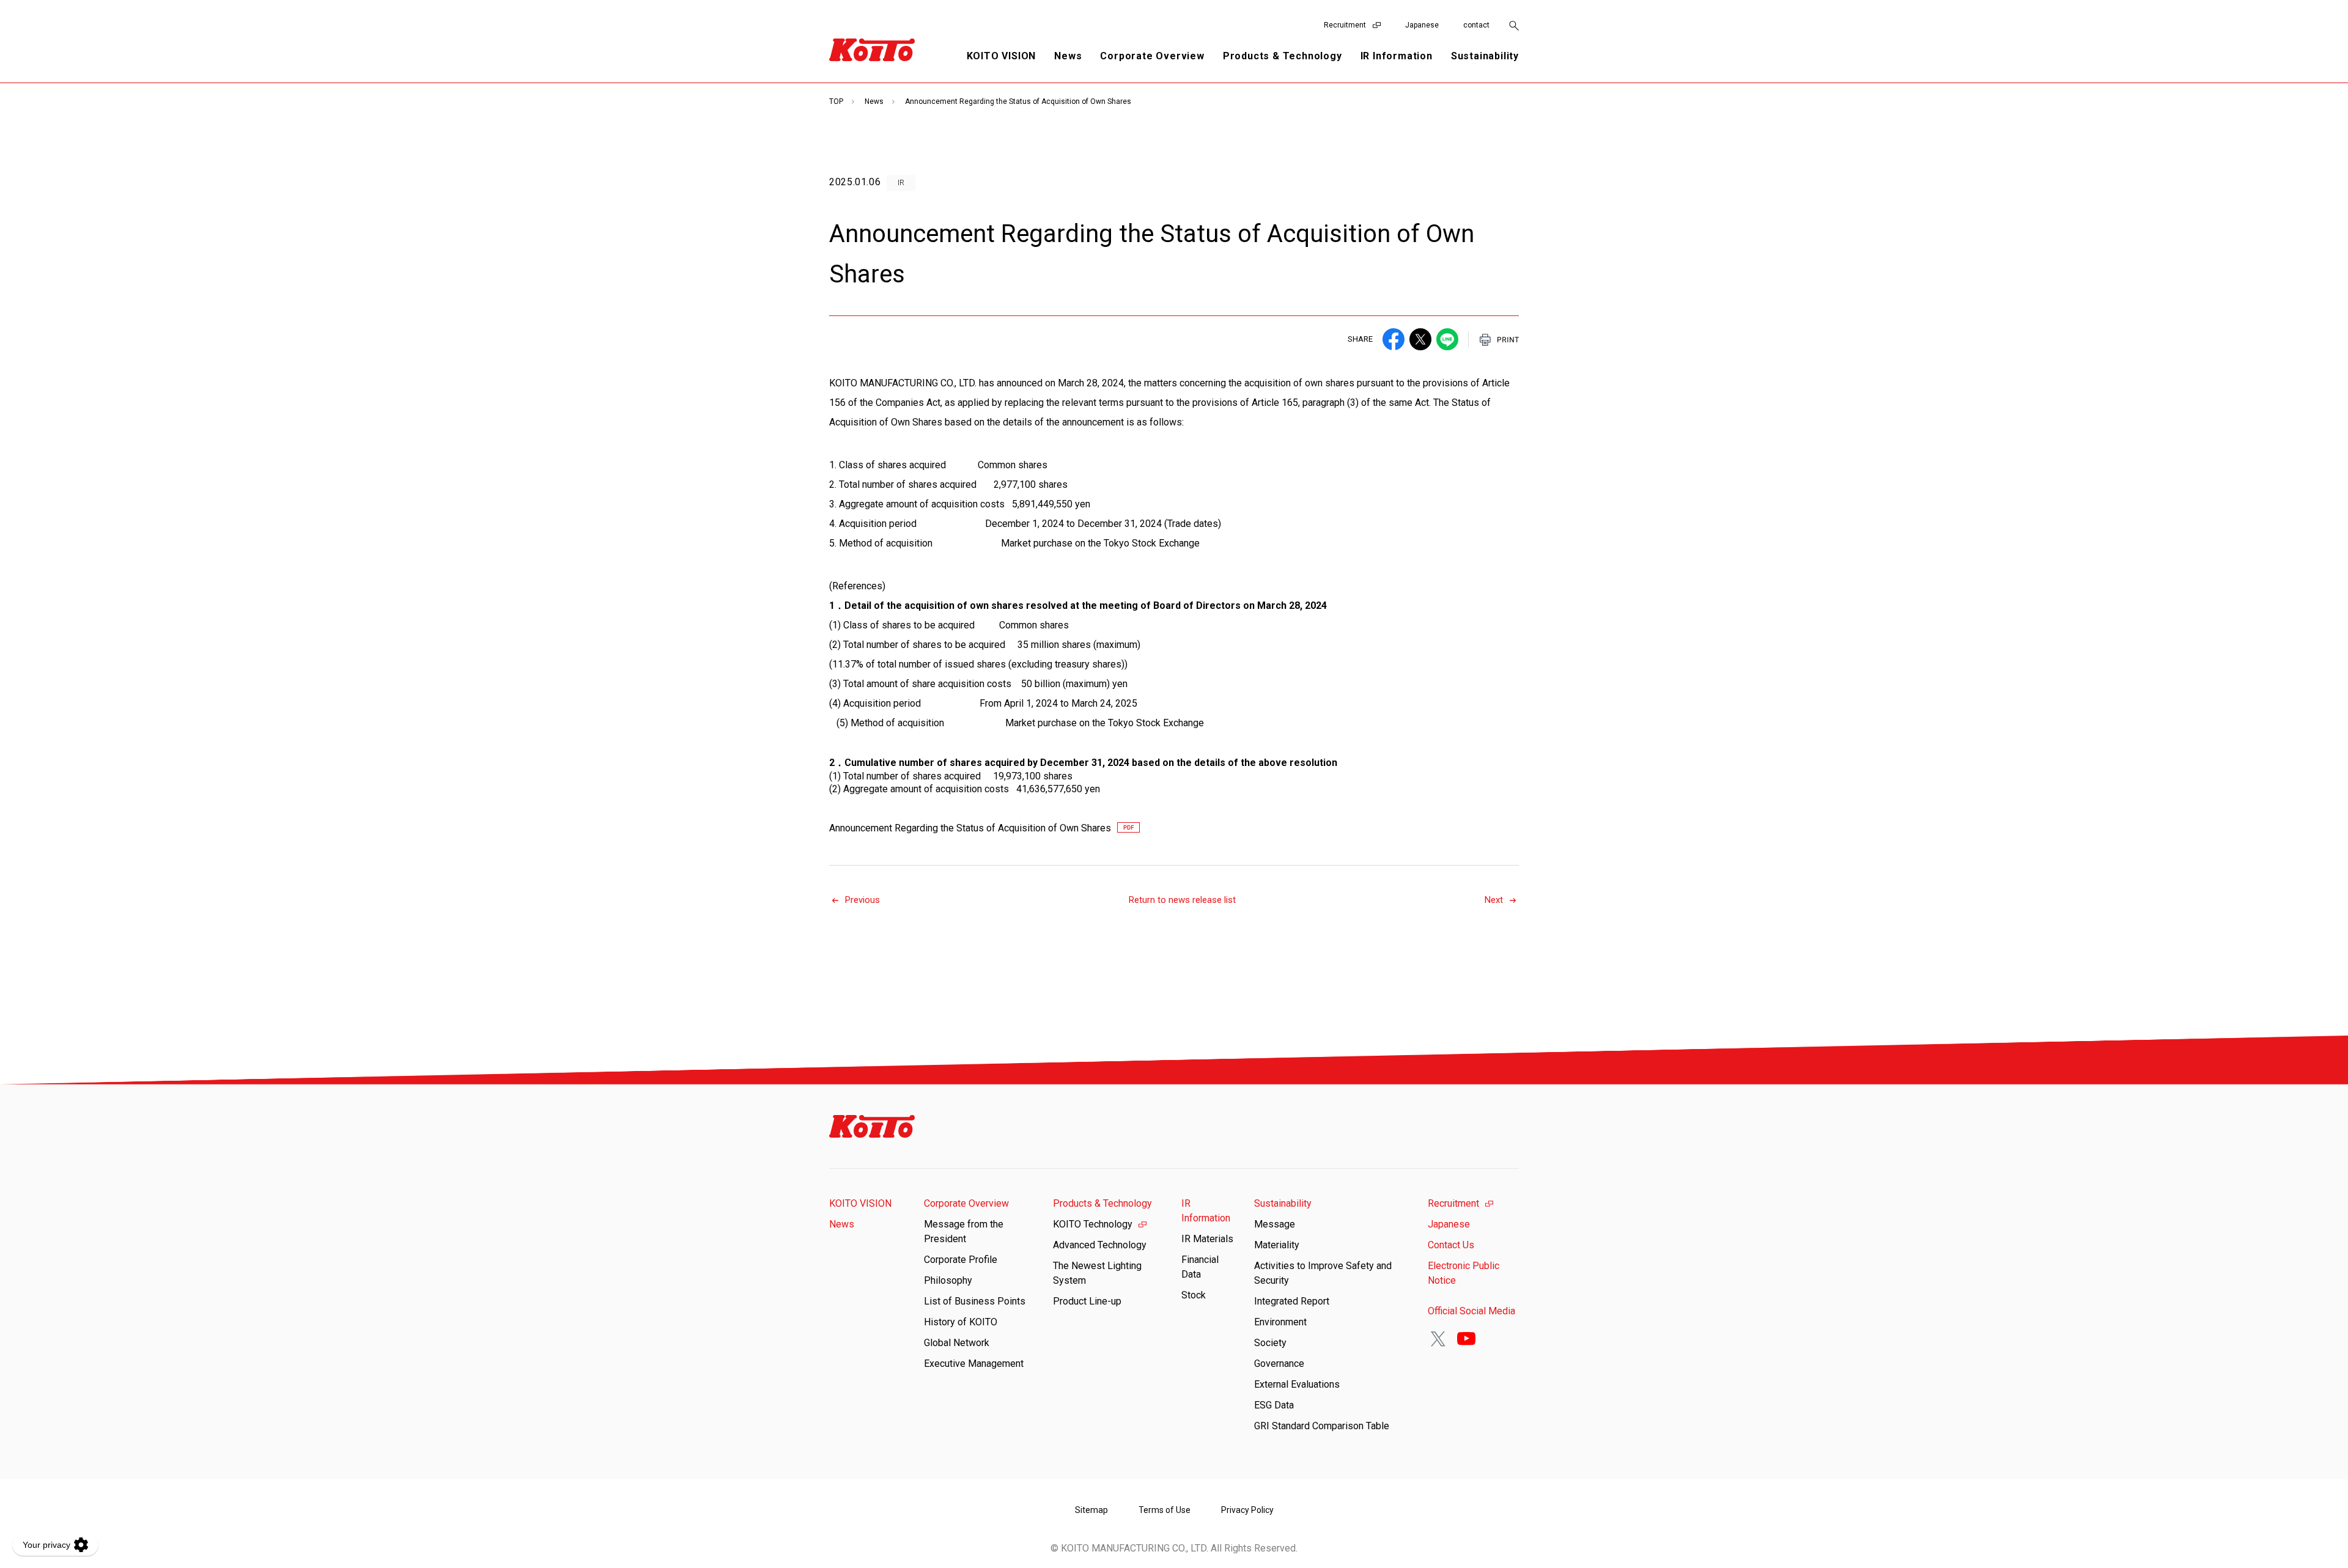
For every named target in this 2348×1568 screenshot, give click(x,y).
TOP (836, 101)
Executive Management (974, 1364)
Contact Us (1451, 1245)
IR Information (1206, 1211)
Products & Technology (1102, 1203)
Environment (1280, 1322)
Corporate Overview (966, 1203)
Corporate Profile (961, 1260)
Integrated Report (1292, 1301)
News (1068, 56)
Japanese (1422, 25)
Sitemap (1091, 1510)
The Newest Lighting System (1097, 1273)
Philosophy (948, 1280)
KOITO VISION (1002, 56)
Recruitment (1345, 25)
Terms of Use (1165, 1510)
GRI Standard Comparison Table (1322, 1426)
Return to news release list (1182, 900)
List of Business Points (975, 1301)
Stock (1194, 1295)
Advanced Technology (1100, 1245)
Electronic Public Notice (1464, 1273)
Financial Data (1200, 1267)
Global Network (957, 1343)
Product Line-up (1087, 1301)
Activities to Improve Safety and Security (1323, 1273)
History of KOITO (961, 1322)
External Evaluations (1297, 1384)
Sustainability (1283, 1203)
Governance (1279, 1364)
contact (1476, 25)
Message (1275, 1224)
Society (1270, 1343)
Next (1494, 900)
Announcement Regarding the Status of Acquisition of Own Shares (970, 828)
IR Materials (1207, 1239)
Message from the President (964, 1231)
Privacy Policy (1247, 1510)
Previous (862, 900)
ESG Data (1274, 1405)
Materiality (1277, 1245)
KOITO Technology (1093, 1224)
